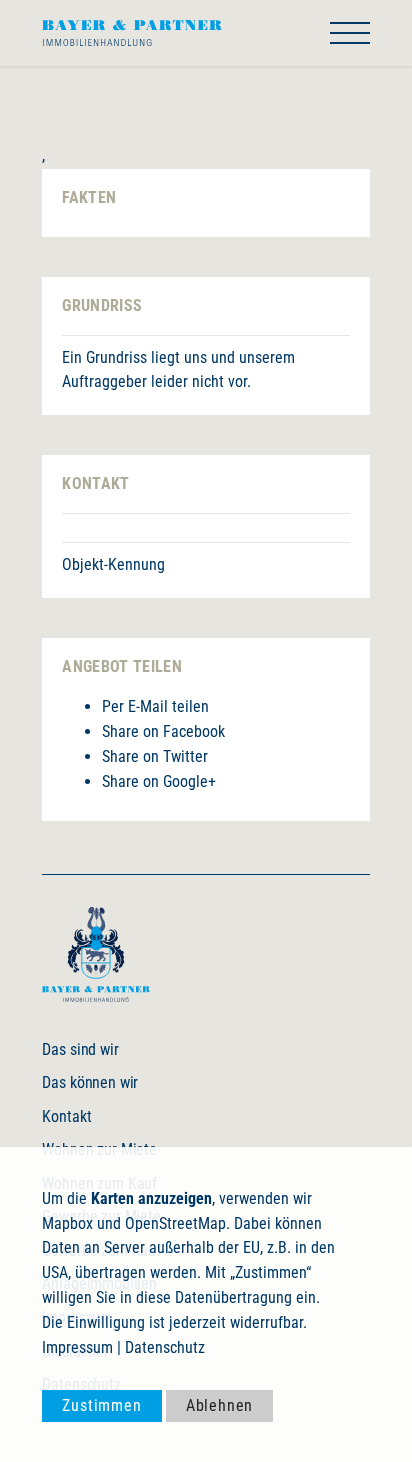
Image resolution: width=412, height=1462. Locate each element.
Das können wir (90, 1082)
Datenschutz (165, 1347)
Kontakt (66, 1116)
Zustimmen (101, 1405)
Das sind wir (80, 1049)
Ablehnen (219, 1405)
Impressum (77, 1347)
